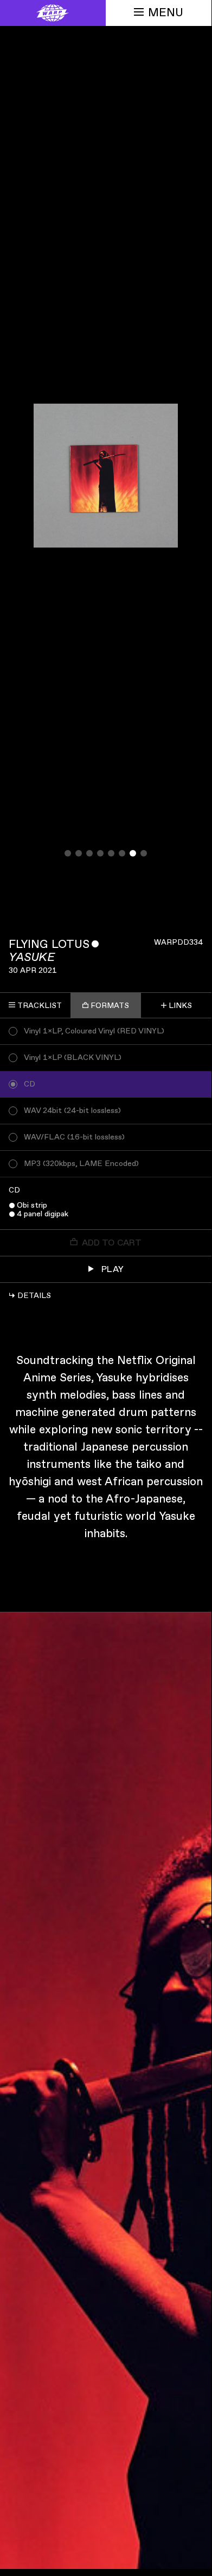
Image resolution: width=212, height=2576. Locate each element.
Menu (166, 13)
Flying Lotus (49, 944)
